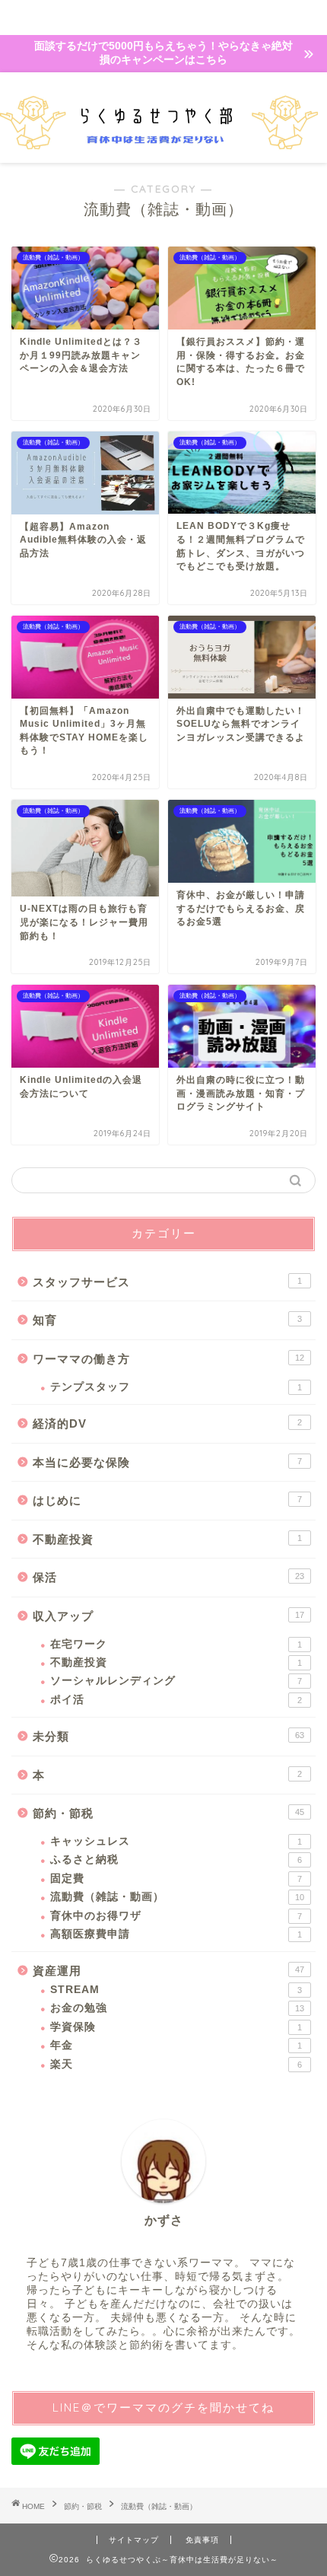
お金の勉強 (177, 2008)
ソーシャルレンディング (176, 1681)
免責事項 (202, 2540)
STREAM (176, 1990)
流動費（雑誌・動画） (177, 1897)
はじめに (167, 1500)
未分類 (168, 1736)
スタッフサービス (167, 1282)
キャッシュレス (176, 1841)
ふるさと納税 (176, 1860)
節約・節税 (168, 1813)
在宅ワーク (176, 1644)
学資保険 (176, 2027)
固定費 (176, 1879)
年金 (176, 2045)
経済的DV (167, 1423)
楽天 (176, 2064)
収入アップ (168, 1616)
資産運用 (168, 1971)
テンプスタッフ (176, 1387)
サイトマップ (134, 2540)
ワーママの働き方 (168, 1359)
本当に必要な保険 (167, 1462)
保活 (168, 1577)
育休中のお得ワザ (176, 1916)
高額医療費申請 (176, 1934)
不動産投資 (167, 1539)
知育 (167, 1320)
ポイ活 (176, 1700)
